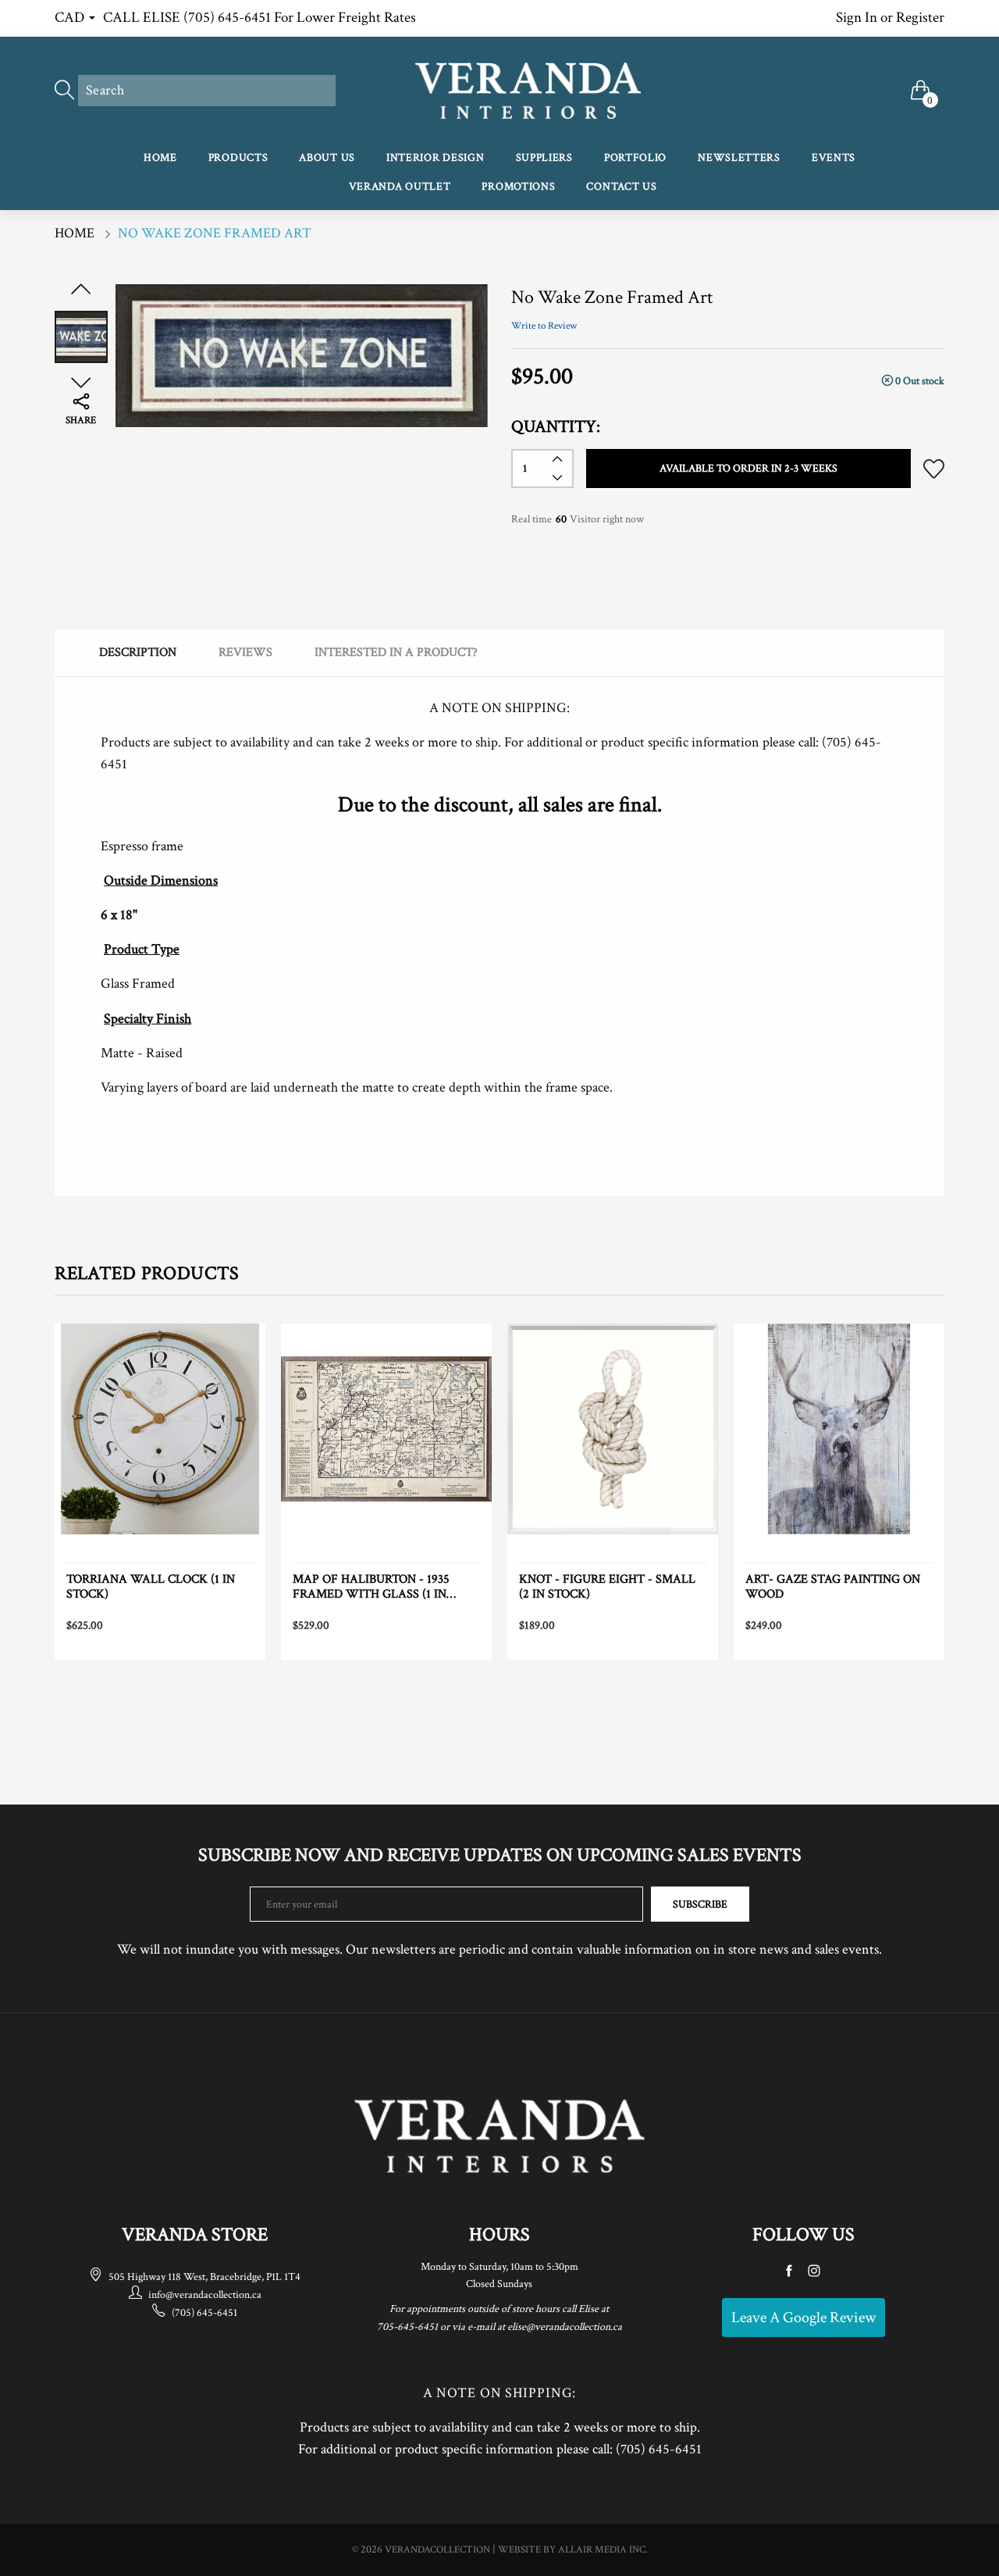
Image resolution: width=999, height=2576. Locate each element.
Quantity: (556, 427)
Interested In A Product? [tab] (396, 652)
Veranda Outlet (400, 187)
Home (160, 158)
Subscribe (700, 1904)
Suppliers (544, 158)
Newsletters (739, 158)
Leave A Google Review (803, 2318)
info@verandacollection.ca (205, 2295)
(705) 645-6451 (204, 2313)
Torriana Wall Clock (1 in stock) (151, 1587)
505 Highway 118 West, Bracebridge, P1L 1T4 (204, 2277)
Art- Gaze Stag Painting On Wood (833, 1587)
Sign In (857, 18)
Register (920, 18)
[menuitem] (160, 159)
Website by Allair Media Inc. (573, 2550)
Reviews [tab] (245, 652)
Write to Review (544, 326)
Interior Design (436, 158)
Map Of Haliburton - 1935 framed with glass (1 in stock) (371, 1587)
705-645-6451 (407, 2327)
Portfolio (635, 158)
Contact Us (621, 187)
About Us (327, 158)
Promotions (518, 187)
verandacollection (437, 2550)
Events (834, 158)
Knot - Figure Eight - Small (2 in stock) (607, 1587)
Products (238, 158)
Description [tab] (138, 652)
